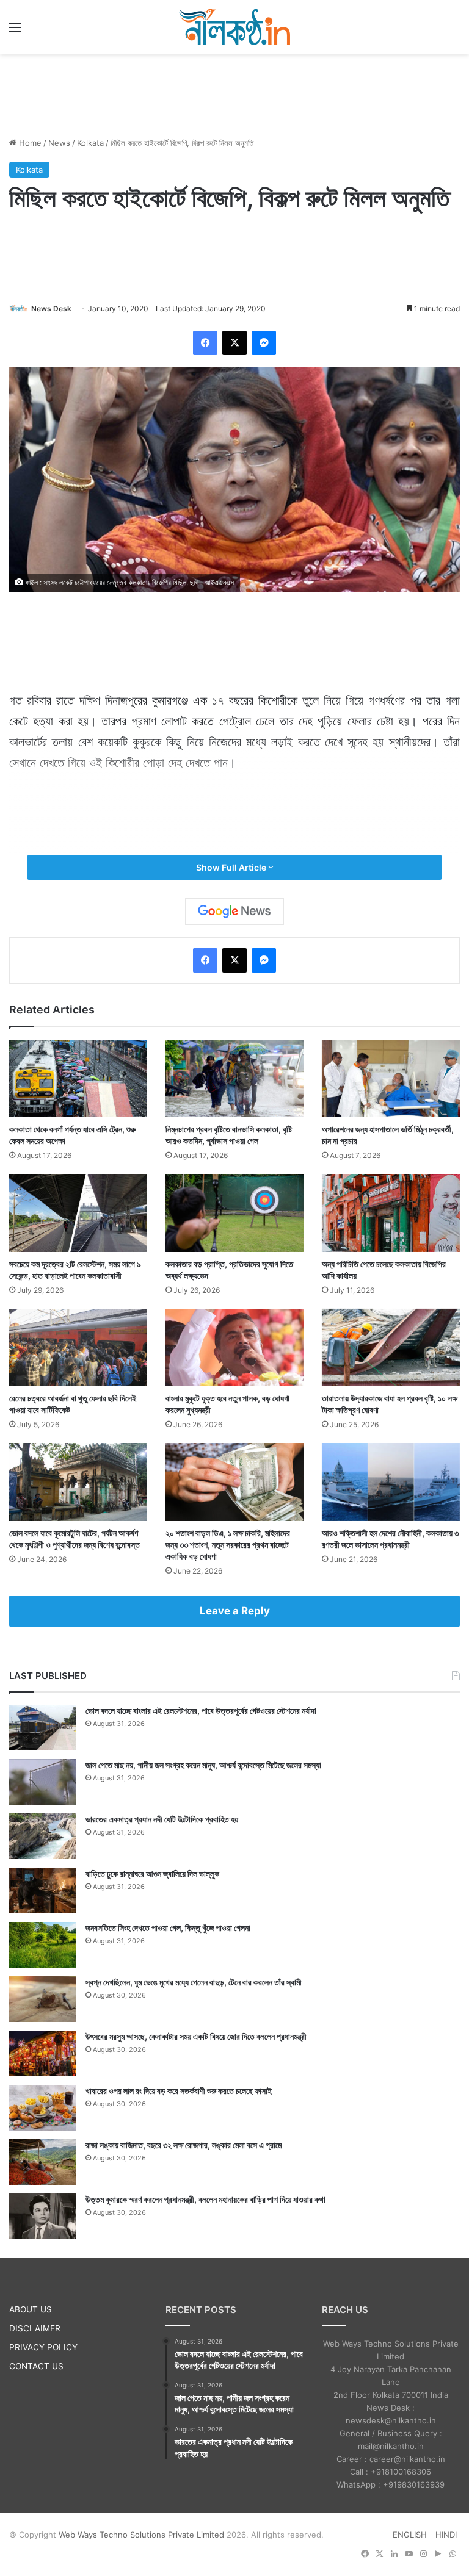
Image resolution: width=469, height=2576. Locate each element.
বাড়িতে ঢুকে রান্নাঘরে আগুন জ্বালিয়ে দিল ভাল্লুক (152, 1873)
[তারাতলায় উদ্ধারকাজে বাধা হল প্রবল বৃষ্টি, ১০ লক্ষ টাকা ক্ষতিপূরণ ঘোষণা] (391, 1347)
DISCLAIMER (35, 2328)
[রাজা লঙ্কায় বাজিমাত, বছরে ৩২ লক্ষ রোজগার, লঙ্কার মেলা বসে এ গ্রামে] (43, 2162)
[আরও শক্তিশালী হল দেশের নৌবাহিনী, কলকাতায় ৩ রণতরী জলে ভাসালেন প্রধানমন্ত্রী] (391, 1482)
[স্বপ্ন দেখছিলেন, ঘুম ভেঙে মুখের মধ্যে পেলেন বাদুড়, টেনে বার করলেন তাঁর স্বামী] (43, 1999)
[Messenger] (264, 343)
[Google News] (234, 912)
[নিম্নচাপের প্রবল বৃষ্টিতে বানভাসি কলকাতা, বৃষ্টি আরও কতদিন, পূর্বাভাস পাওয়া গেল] (234, 1078)
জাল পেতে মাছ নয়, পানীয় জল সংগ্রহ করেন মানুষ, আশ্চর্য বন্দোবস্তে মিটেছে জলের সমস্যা (203, 1765)
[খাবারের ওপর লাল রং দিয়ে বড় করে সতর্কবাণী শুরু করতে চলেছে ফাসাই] (43, 2108)
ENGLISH (410, 2535)
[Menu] (15, 31)
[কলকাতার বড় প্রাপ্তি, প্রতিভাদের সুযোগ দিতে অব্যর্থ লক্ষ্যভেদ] (234, 1213)
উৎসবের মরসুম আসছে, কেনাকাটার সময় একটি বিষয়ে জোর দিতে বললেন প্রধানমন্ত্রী (196, 2036)
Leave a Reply (235, 1611)
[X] (234, 343)
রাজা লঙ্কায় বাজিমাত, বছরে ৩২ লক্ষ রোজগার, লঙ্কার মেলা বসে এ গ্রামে (184, 2145)
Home (29, 143)
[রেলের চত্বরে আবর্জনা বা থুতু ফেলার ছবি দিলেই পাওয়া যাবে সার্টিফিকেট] (78, 1347)
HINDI (446, 2535)
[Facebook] (205, 343)
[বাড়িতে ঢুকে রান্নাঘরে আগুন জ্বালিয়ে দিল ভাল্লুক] (43, 1891)
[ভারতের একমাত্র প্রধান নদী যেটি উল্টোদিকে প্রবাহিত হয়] (43, 1836)
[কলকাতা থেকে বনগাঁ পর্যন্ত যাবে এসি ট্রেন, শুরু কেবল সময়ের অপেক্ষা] (78, 1078)
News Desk (51, 308)
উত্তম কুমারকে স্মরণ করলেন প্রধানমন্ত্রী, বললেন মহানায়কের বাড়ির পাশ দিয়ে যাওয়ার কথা (205, 2199)
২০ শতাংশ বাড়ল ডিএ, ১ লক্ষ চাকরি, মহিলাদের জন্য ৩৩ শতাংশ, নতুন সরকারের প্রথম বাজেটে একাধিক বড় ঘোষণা (228, 1545)
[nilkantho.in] (234, 27)
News (59, 143)
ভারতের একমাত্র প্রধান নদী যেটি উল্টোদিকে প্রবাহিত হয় (162, 1819)
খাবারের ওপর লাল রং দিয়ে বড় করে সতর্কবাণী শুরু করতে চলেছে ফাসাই (179, 2091)
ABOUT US (31, 2309)
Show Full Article (232, 867)
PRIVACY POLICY (43, 2347)
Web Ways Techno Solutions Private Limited (141, 2535)
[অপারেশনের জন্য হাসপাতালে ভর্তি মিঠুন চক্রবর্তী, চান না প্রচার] (391, 1078)
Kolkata (90, 143)
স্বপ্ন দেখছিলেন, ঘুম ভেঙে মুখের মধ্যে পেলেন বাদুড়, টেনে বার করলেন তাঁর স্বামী (194, 1982)
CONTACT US (36, 2366)
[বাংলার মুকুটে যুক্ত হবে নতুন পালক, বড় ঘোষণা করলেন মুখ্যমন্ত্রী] (234, 1347)
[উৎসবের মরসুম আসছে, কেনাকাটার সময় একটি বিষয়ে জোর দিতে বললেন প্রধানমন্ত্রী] (43, 2053)
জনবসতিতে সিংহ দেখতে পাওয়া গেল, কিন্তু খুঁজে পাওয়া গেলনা (168, 1928)
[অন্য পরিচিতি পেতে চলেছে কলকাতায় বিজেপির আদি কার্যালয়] (391, 1213)
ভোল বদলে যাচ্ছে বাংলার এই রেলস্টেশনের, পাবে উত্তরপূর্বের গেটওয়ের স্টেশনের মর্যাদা (201, 1711)
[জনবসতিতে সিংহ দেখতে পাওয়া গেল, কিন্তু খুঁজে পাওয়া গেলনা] (43, 1945)
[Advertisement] (234, 93)
